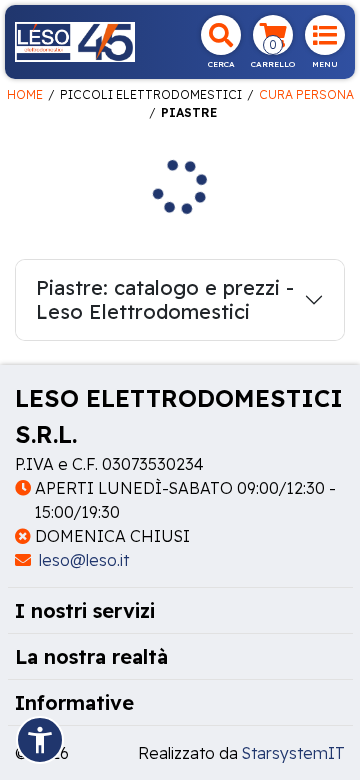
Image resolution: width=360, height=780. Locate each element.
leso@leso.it (82, 560)
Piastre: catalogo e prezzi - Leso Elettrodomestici (165, 299)
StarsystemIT (293, 753)
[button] (40, 740)
